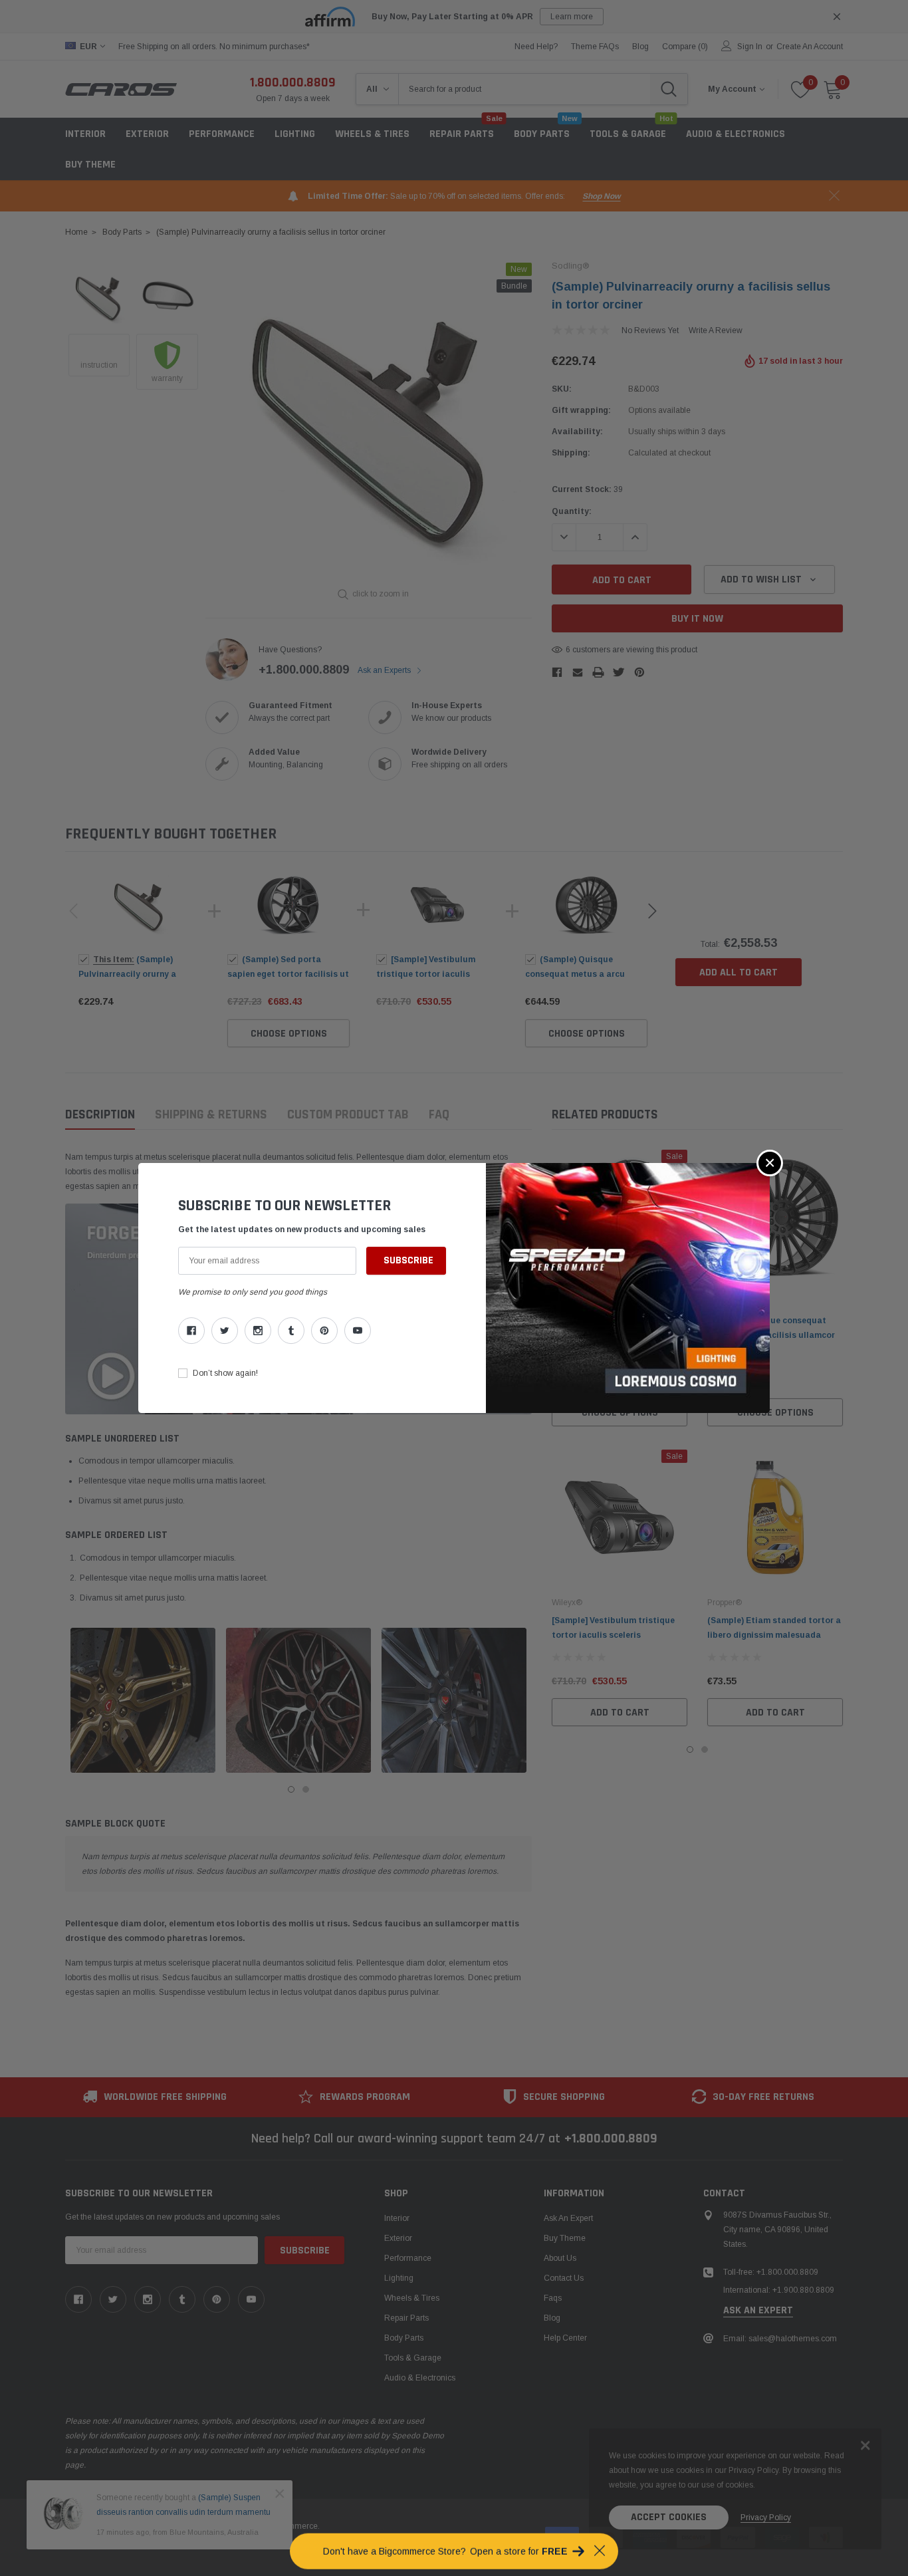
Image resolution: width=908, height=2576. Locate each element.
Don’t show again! (225, 1373)
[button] (770, 1163)
